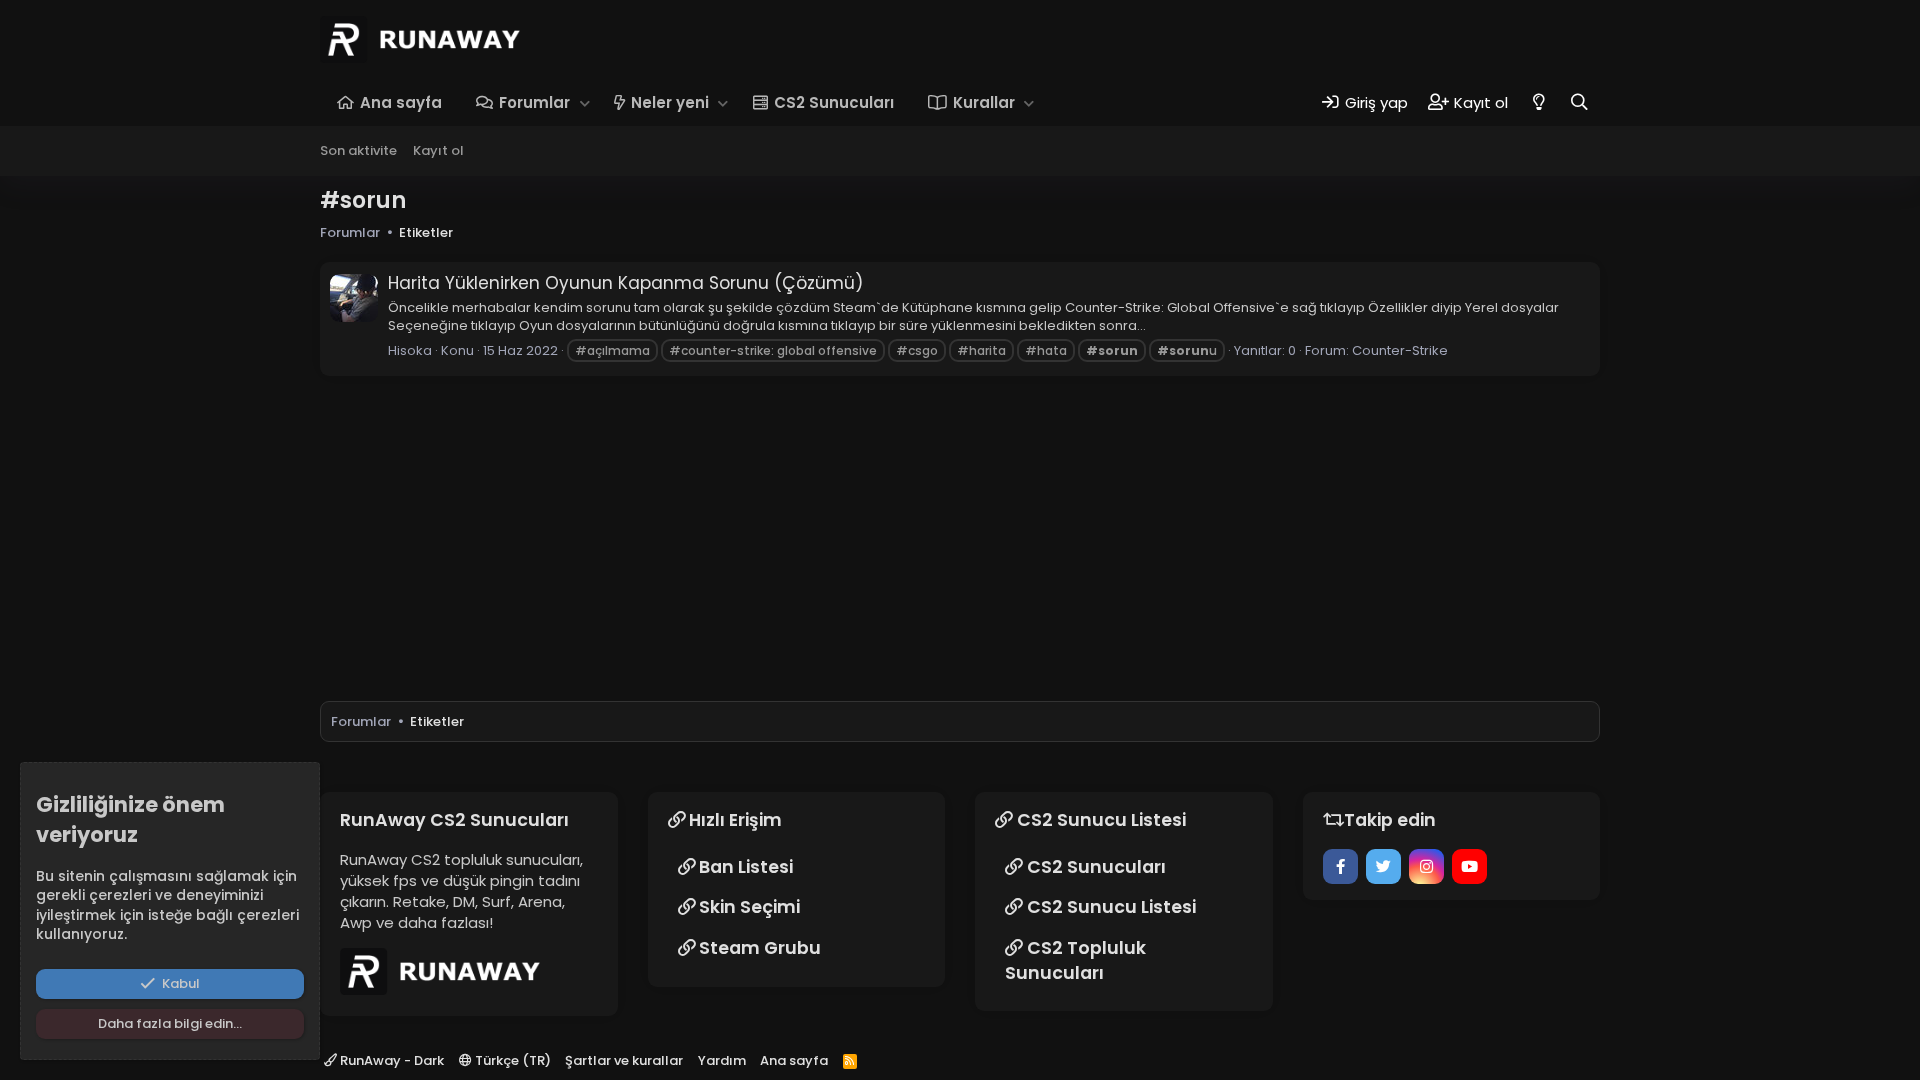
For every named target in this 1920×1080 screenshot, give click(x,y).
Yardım (722, 1060)
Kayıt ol (438, 150)
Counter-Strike (1400, 350)
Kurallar (984, 102)
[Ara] (1579, 102)
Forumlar (534, 102)
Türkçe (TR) (511, 1060)
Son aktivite (358, 150)
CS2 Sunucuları (834, 102)
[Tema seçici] (1538, 102)
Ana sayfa (401, 102)
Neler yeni (670, 102)
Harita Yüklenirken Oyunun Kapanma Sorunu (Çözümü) (625, 283)
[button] (584, 102)
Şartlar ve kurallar (624, 1060)
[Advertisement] (1825, 460)
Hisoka (410, 350)
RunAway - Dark (390, 1060)
